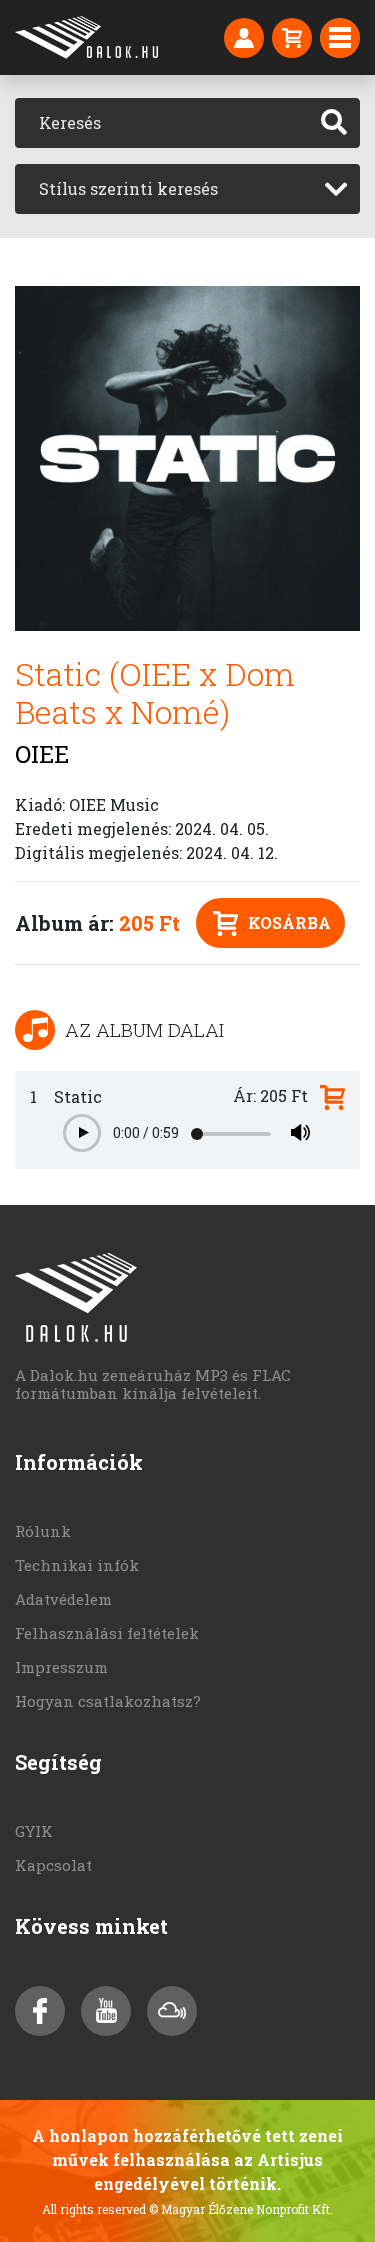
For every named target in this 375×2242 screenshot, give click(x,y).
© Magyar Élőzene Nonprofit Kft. (241, 2209)
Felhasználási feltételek (107, 1633)
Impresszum (61, 1667)
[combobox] (187, 189)
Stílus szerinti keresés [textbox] (128, 188)
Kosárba (289, 922)
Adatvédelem (63, 1599)
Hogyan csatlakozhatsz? (108, 1701)
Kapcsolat (53, 1865)
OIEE (42, 754)
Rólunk (43, 1531)
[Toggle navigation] (340, 38)
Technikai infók (77, 1565)
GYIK (34, 1831)
